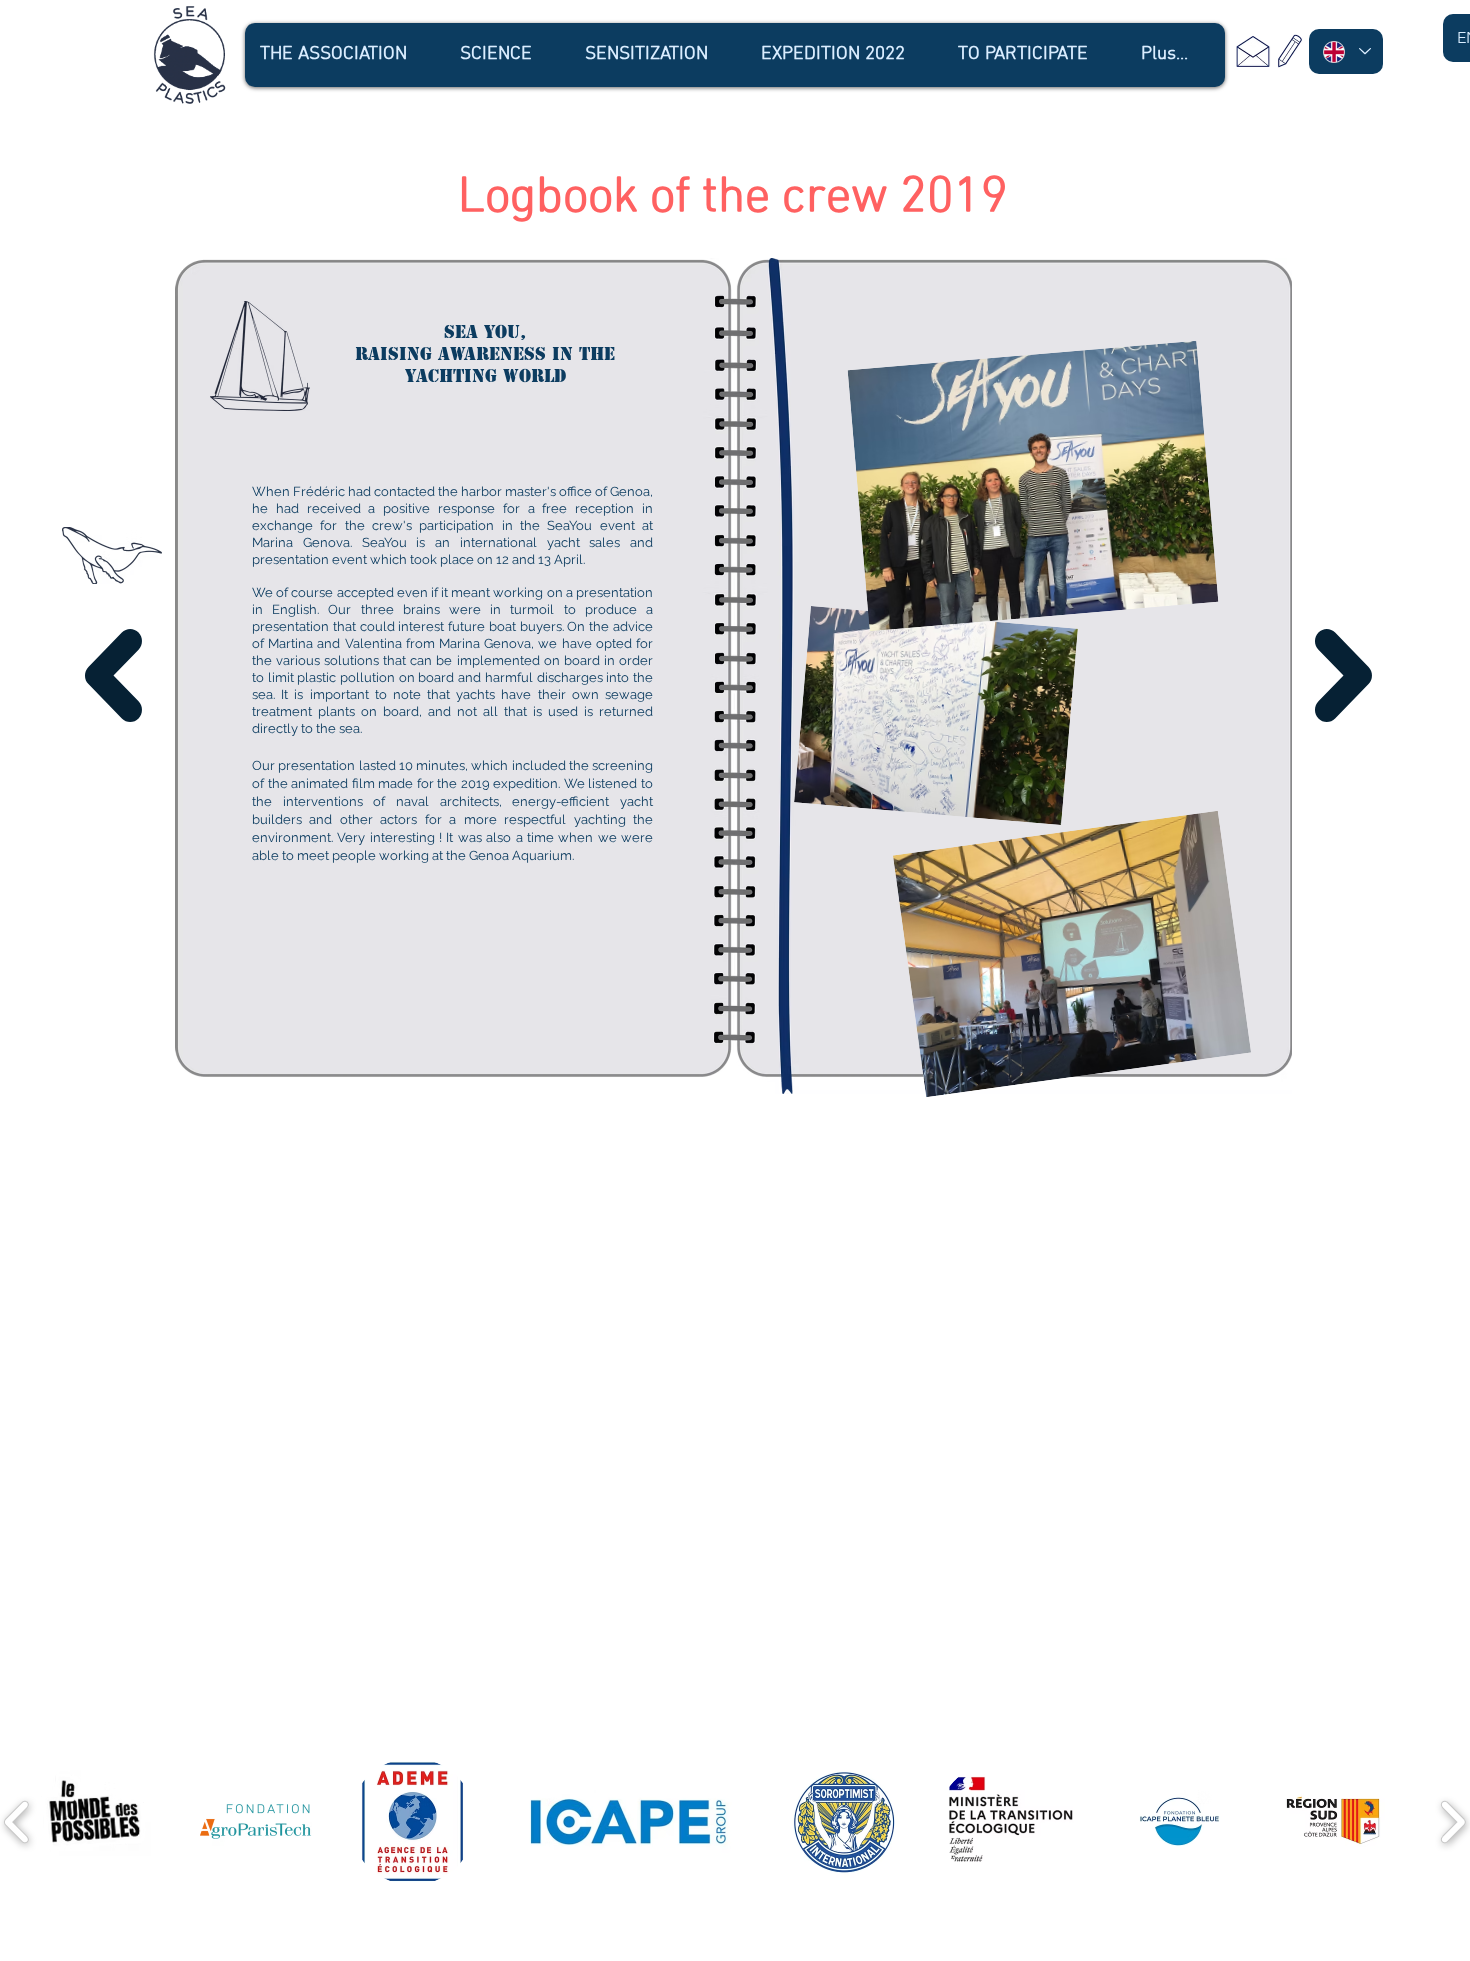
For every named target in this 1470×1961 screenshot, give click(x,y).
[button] (344, 55)
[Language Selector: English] (1346, 51)
